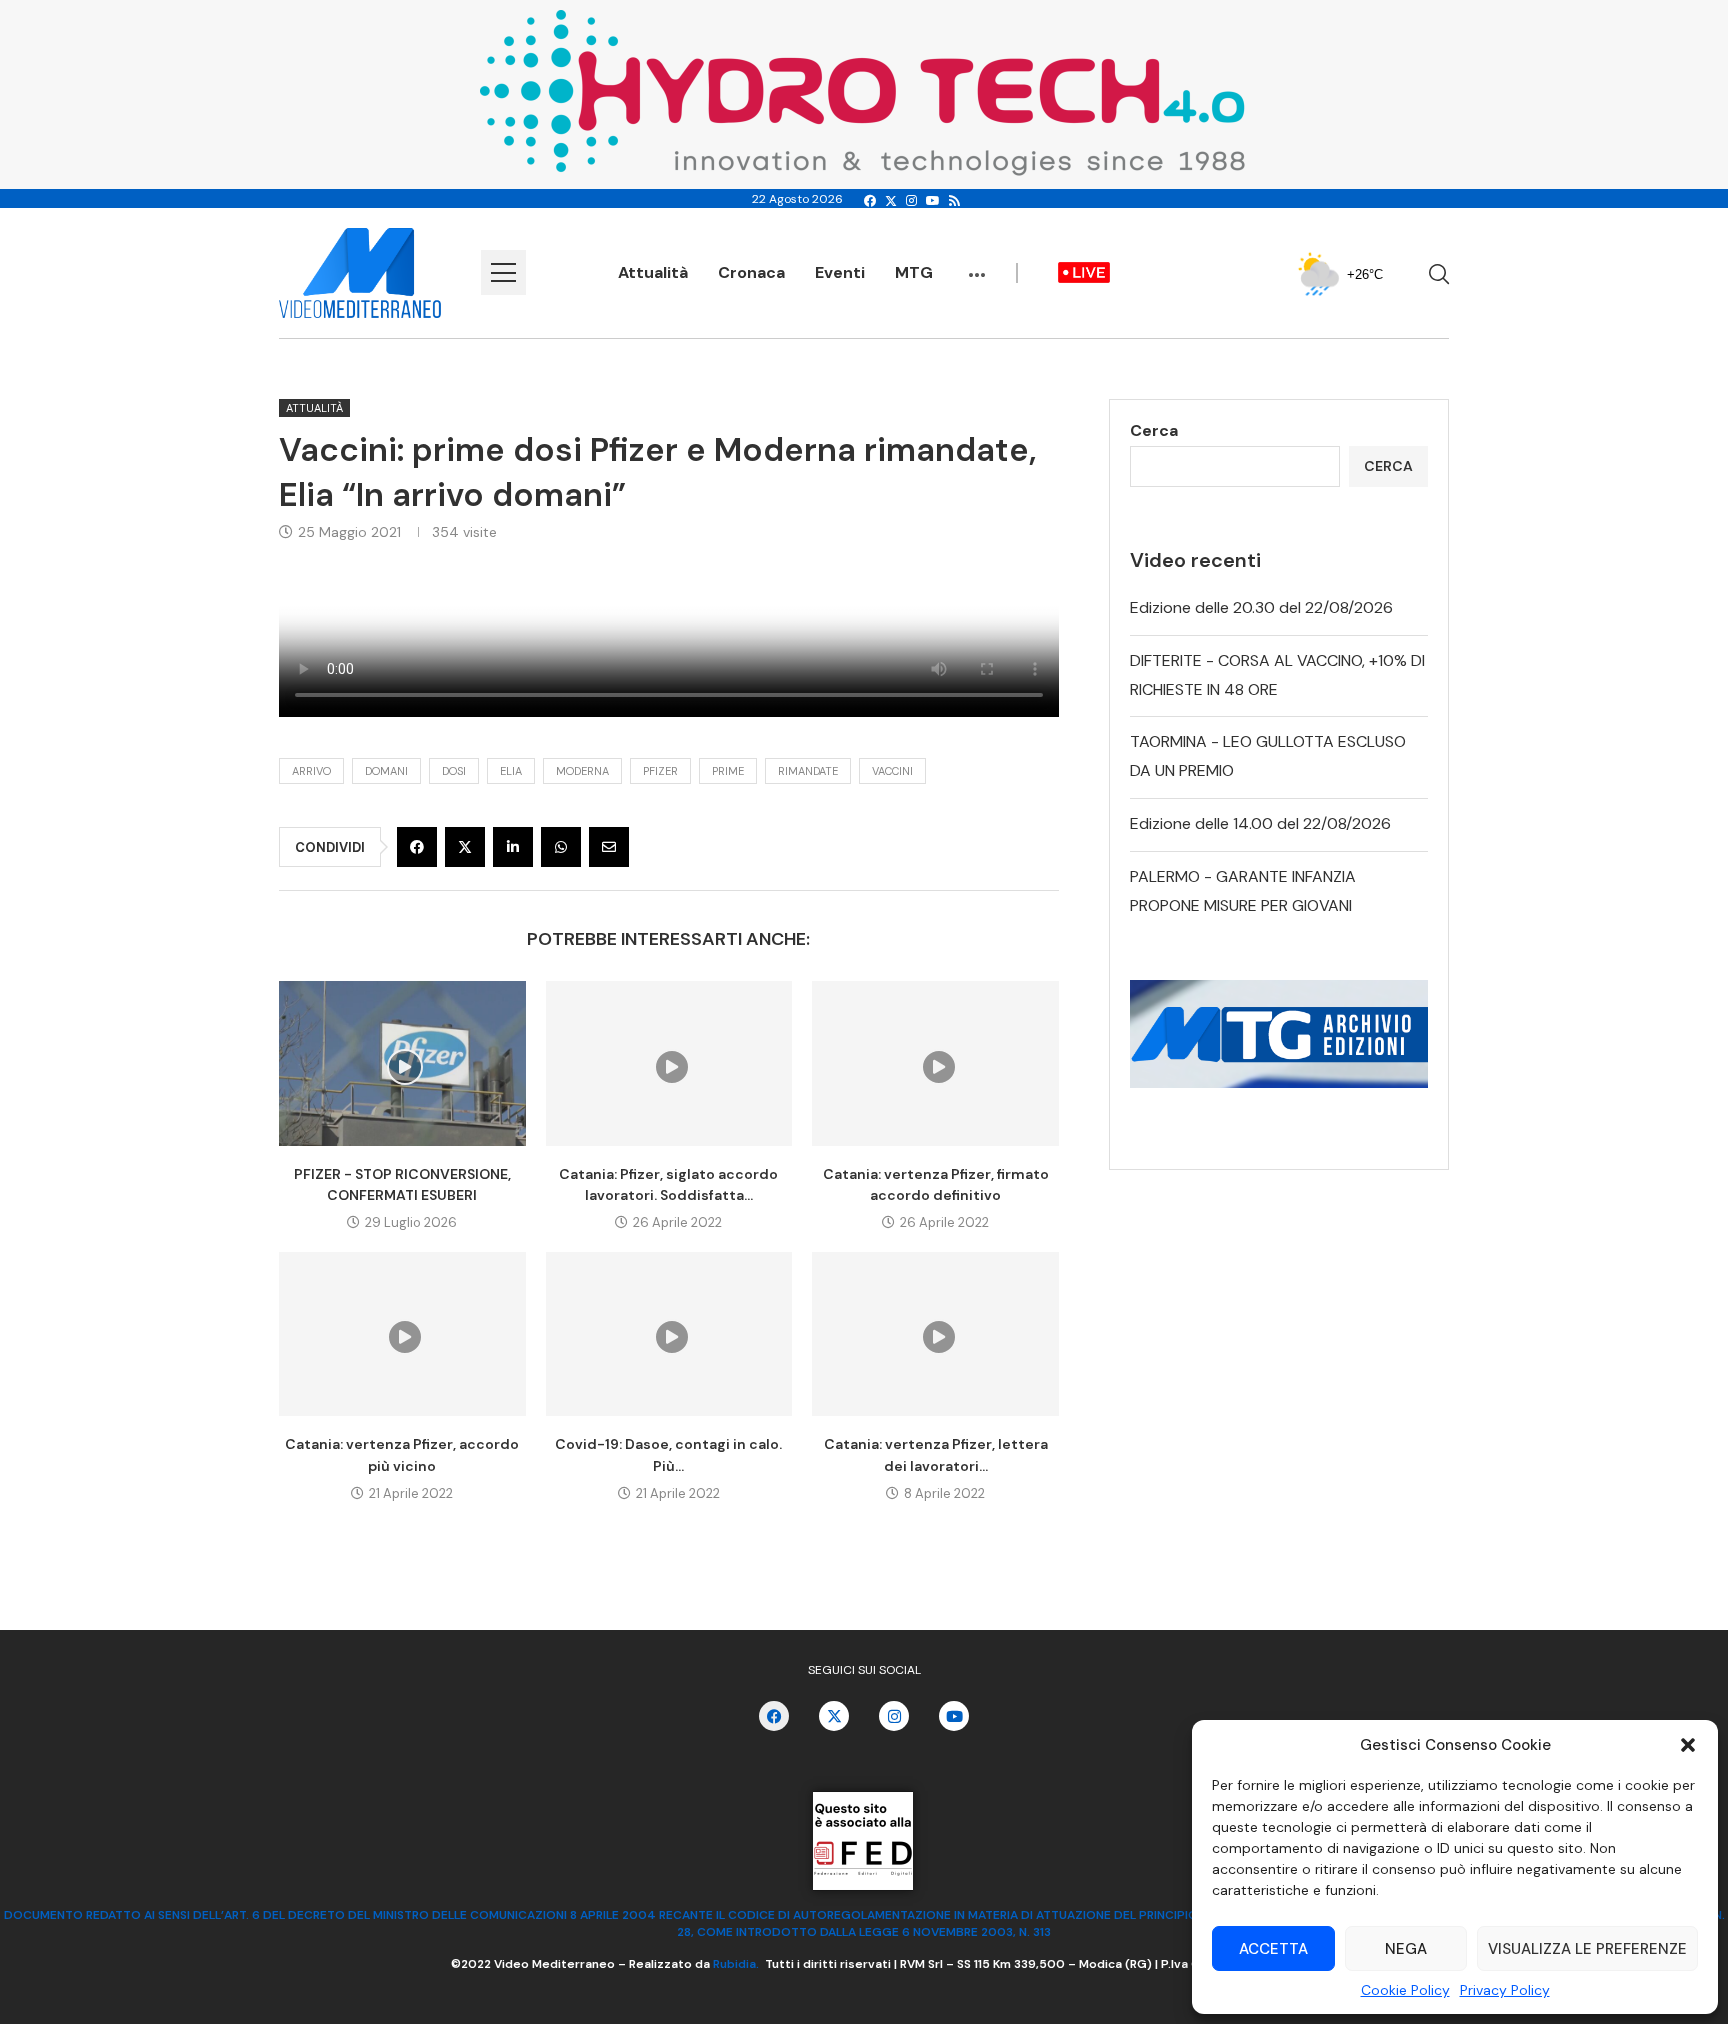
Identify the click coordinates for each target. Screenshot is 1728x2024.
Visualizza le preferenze (1587, 1949)
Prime (728, 771)
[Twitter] (891, 201)
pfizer (660, 771)
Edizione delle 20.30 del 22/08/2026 (1261, 607)
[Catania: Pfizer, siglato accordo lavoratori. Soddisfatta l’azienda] (669, 1063)
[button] (1688, 1745)
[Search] (1439, 274)
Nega (1406, 1949)
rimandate (808, 771)
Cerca (1154, 430)
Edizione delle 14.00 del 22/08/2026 (1260, 823)
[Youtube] (933, 201)
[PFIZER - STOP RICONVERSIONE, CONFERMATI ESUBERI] (402, 1063)
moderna (582, 771)
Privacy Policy (1505, 1990)
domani (386, 771)
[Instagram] (911, 201)
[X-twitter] (834, 1716)
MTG (914, 272)
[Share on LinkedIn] (513, 847)
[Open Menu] (503, 272)
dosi (454, 771)
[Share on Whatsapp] (561, 847)
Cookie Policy (1405, 1990)
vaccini (892, 771)
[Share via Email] (609, 847)
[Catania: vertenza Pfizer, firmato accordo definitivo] (935, 1063)
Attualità (653, 272)
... (977, 265)
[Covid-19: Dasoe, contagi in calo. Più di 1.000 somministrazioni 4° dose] (669, 1334)
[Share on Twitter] (465, 847)
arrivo (311, 771)
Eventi (840, 272)
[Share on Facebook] (417, 847)
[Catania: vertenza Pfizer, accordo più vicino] (402, 1334)
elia (511, 771)
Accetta (1273, 1949)
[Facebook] (870, 201)
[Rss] (954, 201)
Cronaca (751, 272)
